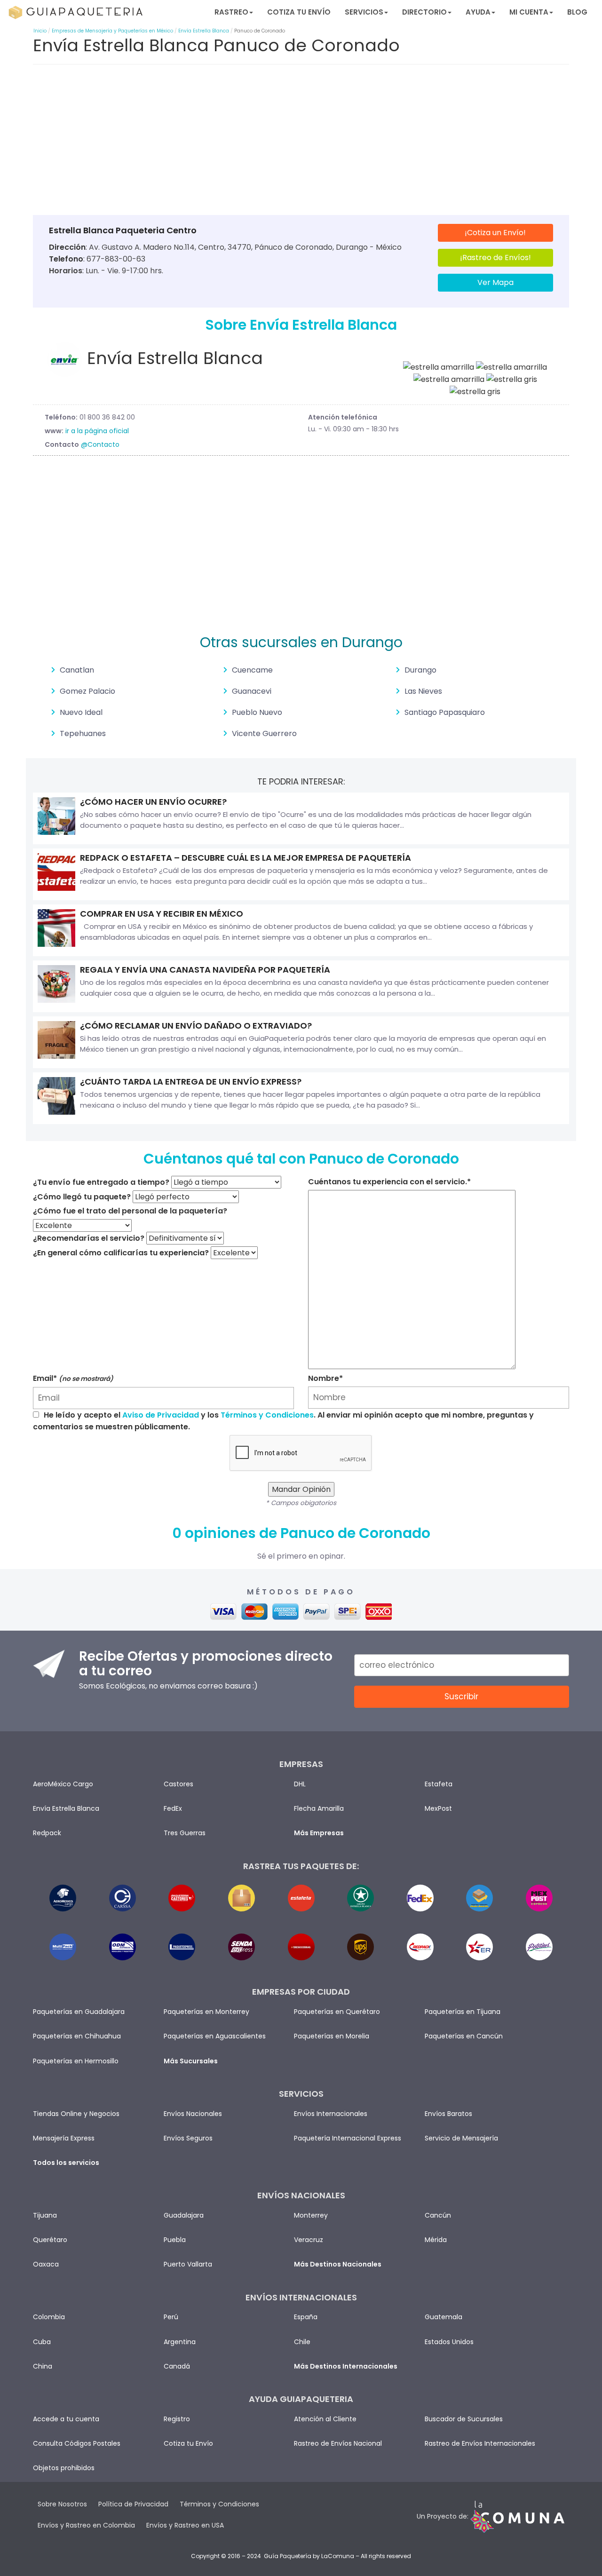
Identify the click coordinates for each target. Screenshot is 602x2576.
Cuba (42, 2342)
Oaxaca (46, 2264)
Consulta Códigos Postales (77, 2443)
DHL (300, 1784)
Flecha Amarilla (319, 1808)
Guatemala (444, 2317)
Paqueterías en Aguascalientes (215, 2036)
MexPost (438, 1808)
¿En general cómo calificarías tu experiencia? (121, 1253)
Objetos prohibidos (64, 2468)
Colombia (49, 2317)
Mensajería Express (64, 2138)
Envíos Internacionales (331, 2114)
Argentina (180, 2342)
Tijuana (45, 2215)
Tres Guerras (185, 1833)
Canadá (177, 2366)
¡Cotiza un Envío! (495, 233)
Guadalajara (184, 2215)
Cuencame (252, 670)
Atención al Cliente (325, 2419)
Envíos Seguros (188, 2138)
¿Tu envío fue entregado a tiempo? (101, 1182)
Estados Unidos (449, 2342)
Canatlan (77, 670)
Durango (420, 670)
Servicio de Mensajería (461, 2138)
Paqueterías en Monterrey (206, 2012)
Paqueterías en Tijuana (463, 2012)
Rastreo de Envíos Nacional (338, 2443)
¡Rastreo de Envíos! (495, 258)
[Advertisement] (301, 142)
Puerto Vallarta (188, 2264)
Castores (178, 1784)
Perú (171, 2317)
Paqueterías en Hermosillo (76, 2061)
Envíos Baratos (448, 2114)
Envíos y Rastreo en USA (185, 2525)
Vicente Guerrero (264, 733)
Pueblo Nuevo (257, 712)
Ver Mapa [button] (495, 282)
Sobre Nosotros (62, 2504)
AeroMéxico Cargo (63, 1784)
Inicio (40, 31)
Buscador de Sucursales (464, 2419)
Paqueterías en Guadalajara (79, 2012)
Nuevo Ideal (81, 712)
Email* (73, 1378)
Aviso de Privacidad (161, 1415)
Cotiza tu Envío (299, 12)
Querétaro (50, 2240)
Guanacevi (252, 691)
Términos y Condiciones (267, 1415)
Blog (577, 12)
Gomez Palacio (87, 691)
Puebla (175, 2240)
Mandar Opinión (301, 1489)
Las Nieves (423, 691)
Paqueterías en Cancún (464, 2036)
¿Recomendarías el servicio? (89, 1238)
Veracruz (309, 2240)
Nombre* (325, 1378)
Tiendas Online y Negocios (76, 2114)
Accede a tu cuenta (66, 2419)
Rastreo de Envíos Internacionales (480, 2443)
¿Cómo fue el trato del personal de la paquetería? (130, 1211)
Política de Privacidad (133, 2504)
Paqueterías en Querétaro (337, 2012)
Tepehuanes (83, 733)
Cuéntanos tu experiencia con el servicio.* (389, 1182)
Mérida (436, 2240)
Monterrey (311, 2215)
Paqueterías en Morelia (332, 2036)
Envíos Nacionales (193, 2114)
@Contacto (100, 444)
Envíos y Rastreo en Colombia (86, 2525)
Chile (302, 2342)
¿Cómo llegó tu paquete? (82, 1197)
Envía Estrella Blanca (204, 31)
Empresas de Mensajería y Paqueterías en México (112, 31)
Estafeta (439, 1784)
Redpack (47, 1833)
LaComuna (338, 2556)
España (306, 2317)
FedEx (173, 1808)
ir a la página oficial (97, 431)
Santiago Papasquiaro (445, 712)
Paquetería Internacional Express (348, 2138)
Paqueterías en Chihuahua (77, 2036)
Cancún (438, 2215)
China (43, 2366)
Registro (177, 2419)
